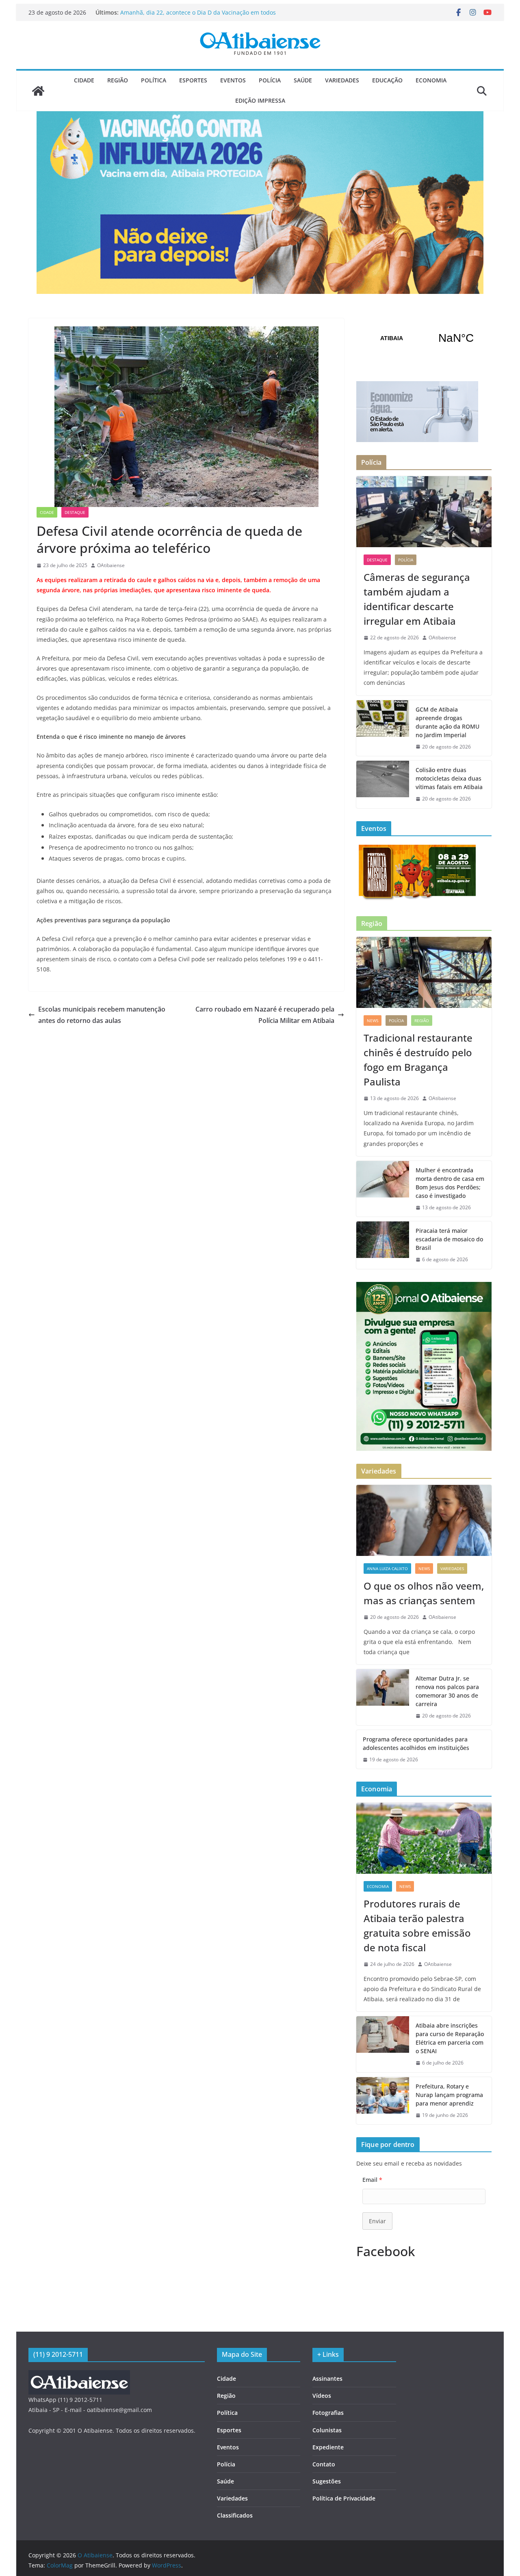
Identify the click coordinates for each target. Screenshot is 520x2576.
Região (118, 80)
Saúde (303, 80)
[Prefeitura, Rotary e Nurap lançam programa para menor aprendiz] (383, 2101)
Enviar (377, 2221)
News (373, 1020)
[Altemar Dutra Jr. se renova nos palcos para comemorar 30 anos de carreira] (383, 1697)
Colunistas (327, 2430)
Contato (324, 2464)
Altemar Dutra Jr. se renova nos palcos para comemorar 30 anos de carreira (447, 1691)
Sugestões (327, 2481)
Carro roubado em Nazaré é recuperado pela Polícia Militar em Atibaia (265, 1015)
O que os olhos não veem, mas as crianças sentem (424, 1593)
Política (154, 80)
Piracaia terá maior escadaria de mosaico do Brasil (449, 1239)
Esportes (193, 80)
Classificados (235, 2515)
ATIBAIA (424, 338)
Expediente (328, 2447)
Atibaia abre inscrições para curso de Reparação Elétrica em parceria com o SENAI (450, 2038)
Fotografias (328, 2413)
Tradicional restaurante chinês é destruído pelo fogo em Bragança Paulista (418, 1060)
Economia (431, 80)
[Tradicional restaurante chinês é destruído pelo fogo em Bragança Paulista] (424, 972)
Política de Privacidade (344, 2498)
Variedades (342, 80)
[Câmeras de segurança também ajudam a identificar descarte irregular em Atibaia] (424, 512)
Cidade (84, 80)
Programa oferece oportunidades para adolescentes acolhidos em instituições (416, 1743)
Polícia (270, 80)
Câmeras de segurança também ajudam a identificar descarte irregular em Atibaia (192, 16)
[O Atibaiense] (38, 91)
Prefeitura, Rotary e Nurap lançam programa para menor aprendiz (449, 2095)
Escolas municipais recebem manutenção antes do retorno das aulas (102, 1015)
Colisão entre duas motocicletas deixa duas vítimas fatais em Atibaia (449, 778)
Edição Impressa (260, 100)
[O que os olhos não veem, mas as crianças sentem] (424, 1520)
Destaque (75, 512)
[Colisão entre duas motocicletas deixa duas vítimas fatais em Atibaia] (383, 784)
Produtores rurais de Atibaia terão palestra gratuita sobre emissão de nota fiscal (417, 1926)
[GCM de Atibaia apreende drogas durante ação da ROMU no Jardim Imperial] (383, 728)
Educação (387, 80)
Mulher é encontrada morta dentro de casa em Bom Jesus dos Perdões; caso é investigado (450, 1183)
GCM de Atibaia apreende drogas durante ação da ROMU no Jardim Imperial (447, 722)
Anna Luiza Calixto (387, 1568)
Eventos (233, 80)
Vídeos (322, 2396)
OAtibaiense (111, 565)
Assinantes (327, 2379)
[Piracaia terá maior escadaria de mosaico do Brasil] (383, 1245)
